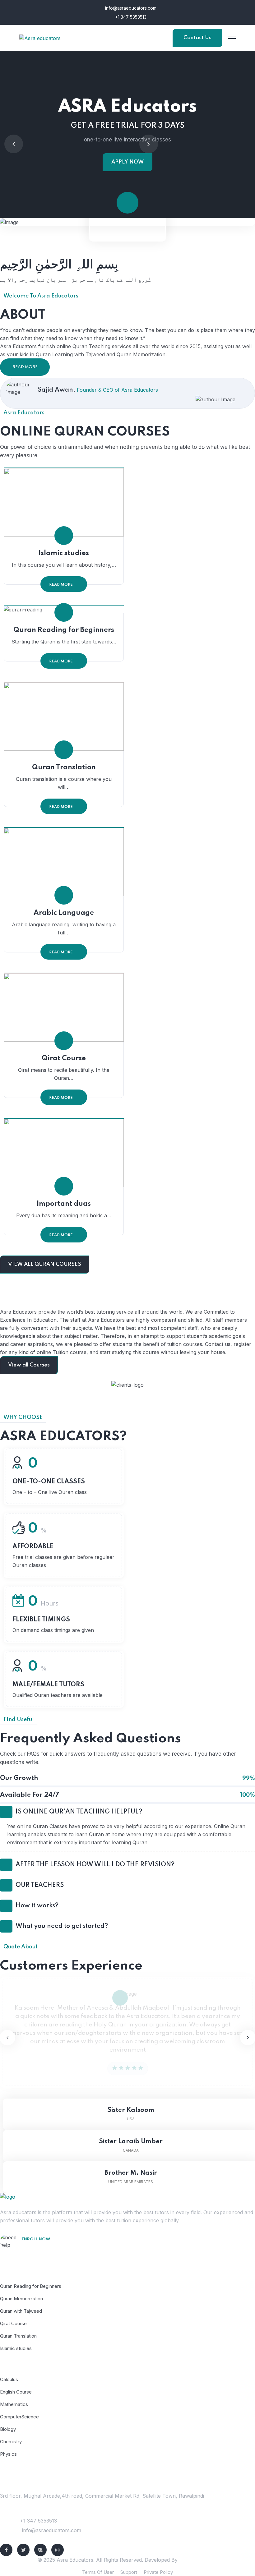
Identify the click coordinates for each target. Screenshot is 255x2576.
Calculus (9, 2379)
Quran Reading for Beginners (64, 630)
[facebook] (6, 2550)
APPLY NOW (127, 162)
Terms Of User (98, 2572)
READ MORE (25, 367)
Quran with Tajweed (21, 2311)
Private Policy (158, 2572)
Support (129, 2572)
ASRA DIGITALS (198, 2560)
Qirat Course (64, 1058)
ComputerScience (19, 2417)
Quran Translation (64, 767)
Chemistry (11, 2442)
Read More (61, 585)
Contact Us (197, 38)
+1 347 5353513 (130, 17)
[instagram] (58, 2550)
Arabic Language (64, 913)
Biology (8, 2429)
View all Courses (29, 1365)
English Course (16, 2392)
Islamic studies (64, 553)
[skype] (40, 2550)
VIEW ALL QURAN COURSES (45, 1264)
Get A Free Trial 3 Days (52, 2248)
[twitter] (23, 2550)
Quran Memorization (21, 2299)
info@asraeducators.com (130, 8)
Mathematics (14, 2404)
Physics (8, 2454)
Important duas (64, 1204)
